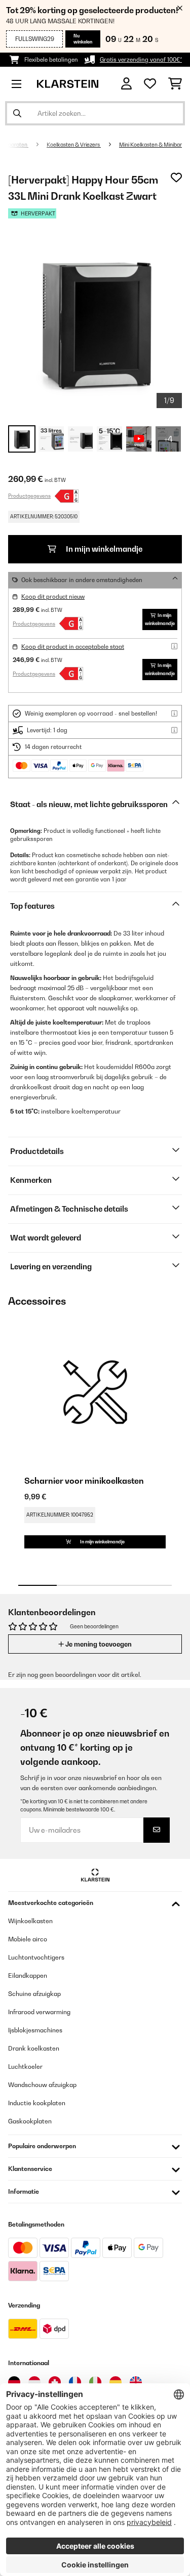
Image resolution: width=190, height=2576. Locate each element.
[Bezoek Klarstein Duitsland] (14, 2382)
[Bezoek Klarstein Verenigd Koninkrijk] (136, 2382)
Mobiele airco (28, 1939)
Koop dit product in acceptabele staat (73, 647)
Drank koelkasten (34, 2048)
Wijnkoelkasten (30, 1921)
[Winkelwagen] (175, 84)
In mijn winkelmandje (103, 549)
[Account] (126, 84)
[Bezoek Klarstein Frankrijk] (75, 2382)
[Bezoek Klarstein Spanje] (116, 2382)
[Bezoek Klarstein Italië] (95, 2382)
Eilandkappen (28, 1975)
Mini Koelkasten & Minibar (150, 145)
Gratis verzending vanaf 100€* (141, 60)
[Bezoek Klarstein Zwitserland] (55, 2382)
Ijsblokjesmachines (35, 2030)
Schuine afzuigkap (34, 1994)
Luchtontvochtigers (36, 1957)
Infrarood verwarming (39, 2012)
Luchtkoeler (25, 2067)
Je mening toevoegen (98, 1644)
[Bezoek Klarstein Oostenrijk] (34, 2382)
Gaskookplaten (30, 2121)
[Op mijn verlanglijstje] (176, 177)
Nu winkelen (83, 39)
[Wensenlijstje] (150, 84)
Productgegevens (29, 496)
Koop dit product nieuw (53, 597)
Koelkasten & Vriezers (74, 145)
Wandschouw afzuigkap (42, 2085)
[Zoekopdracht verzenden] (17, 113)
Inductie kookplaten (37, 2103)
